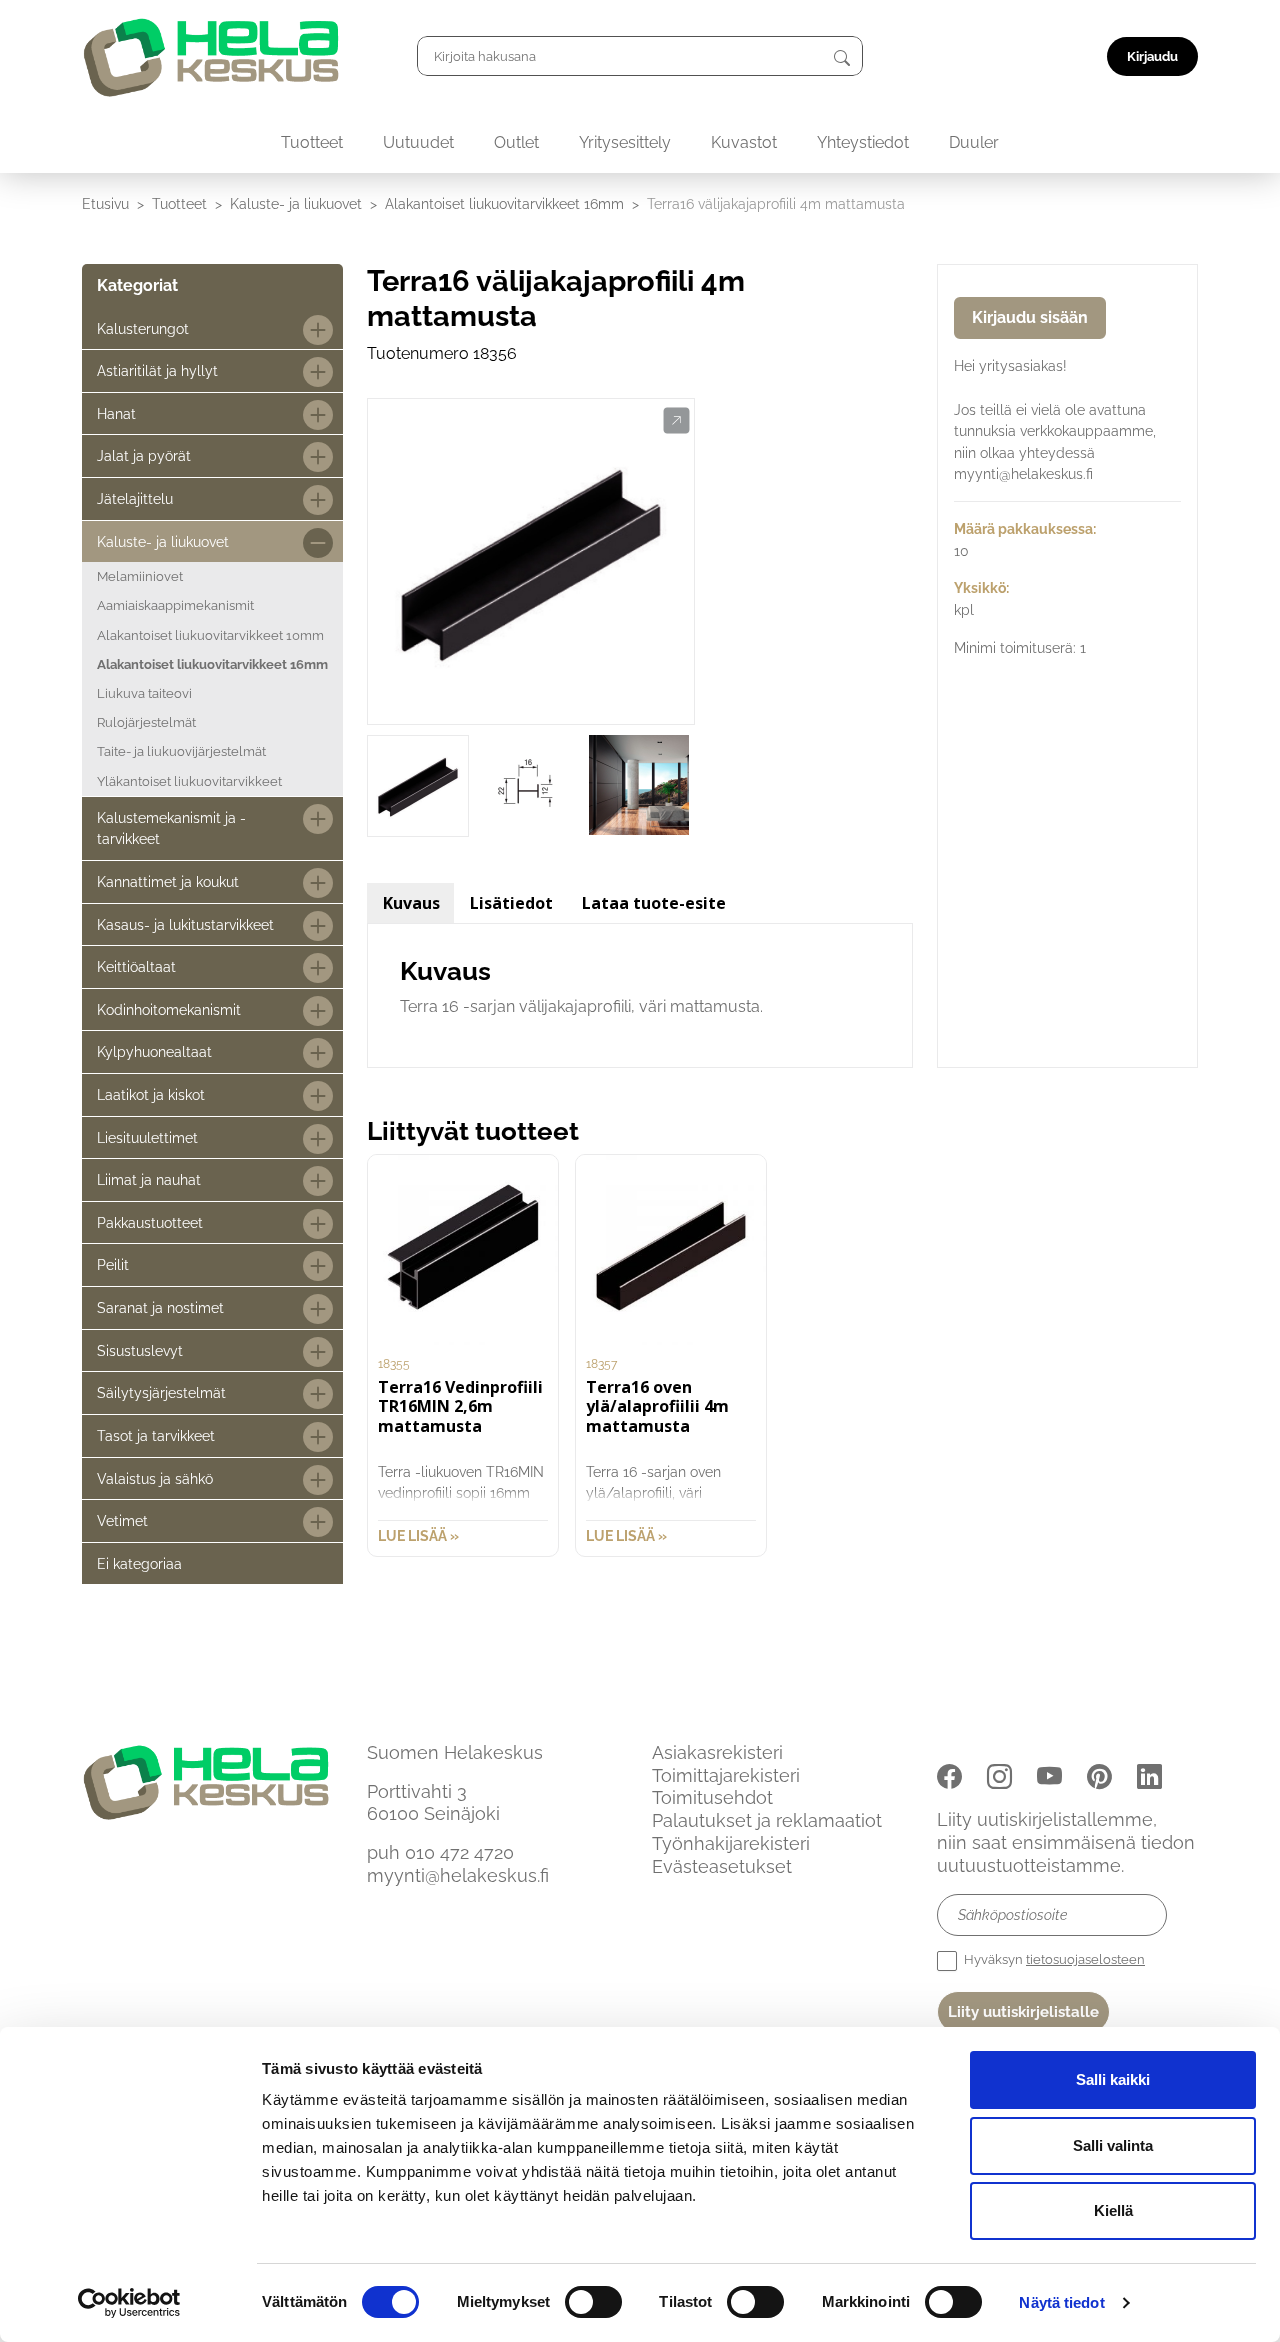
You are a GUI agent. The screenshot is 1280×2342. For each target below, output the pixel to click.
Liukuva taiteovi (144, 693)
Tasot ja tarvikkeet (156, 1435)
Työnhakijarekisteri (731, 1843)
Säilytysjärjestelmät (161, 1392)
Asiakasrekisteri (717, 1752)
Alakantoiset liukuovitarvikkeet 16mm (504, 203)
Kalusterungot (143, 328)
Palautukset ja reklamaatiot (767, 1820)
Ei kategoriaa (139, 1563)
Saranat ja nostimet (160, 1307)
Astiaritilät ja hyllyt (157, 370)
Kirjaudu (1152, 56)
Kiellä (1113, 2210)
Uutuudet (418, 142)
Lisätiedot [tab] (511, 903)
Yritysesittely (625, 142)
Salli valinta (1113, 2145)
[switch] (593, 2302)
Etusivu (105, 203)
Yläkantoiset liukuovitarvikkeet (189, 781)
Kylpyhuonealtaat (154, 1051)
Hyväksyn (1053, 1959)
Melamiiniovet (140, 576)
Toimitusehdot (712, 1797)
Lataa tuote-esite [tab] (654, 903)
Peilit (113, 1264)
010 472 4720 (459, 1852)
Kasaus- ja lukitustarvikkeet (185, 924)
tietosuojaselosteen (1085, 1959)
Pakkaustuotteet (150, 1222)
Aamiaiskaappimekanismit (175, 605)
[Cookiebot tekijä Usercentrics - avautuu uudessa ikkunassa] (129, 2303)
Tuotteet (312, 142)
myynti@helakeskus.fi (458, 1875)
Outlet (516, 142)
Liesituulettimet (147, 1137)
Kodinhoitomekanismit (169, 1009)
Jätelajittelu (135, 498)
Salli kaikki (1113, 2079)
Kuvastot (744, 142)
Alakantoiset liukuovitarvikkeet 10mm (210, 635)
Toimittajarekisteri (726, 1775)
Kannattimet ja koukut (168, 881)
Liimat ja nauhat (149, 1179)
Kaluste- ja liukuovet (296, 203)
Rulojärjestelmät (146, 722)
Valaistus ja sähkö (155, 1478)
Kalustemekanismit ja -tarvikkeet (171, 828)
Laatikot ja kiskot (151, 1094)
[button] (676, 421)
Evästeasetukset (722, 1866)
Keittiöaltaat (136, 966)
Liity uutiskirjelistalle (1023, 2012)
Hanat (116, 413)
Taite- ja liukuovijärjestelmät (181, 751)
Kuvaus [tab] (411, 903)
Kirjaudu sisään (1030, 317)
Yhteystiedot (863, 142)
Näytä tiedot (1061, 2302)
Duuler (974, 142)
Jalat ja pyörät (144, 455)
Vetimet (122, 1520)
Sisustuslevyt (140, 1350)
